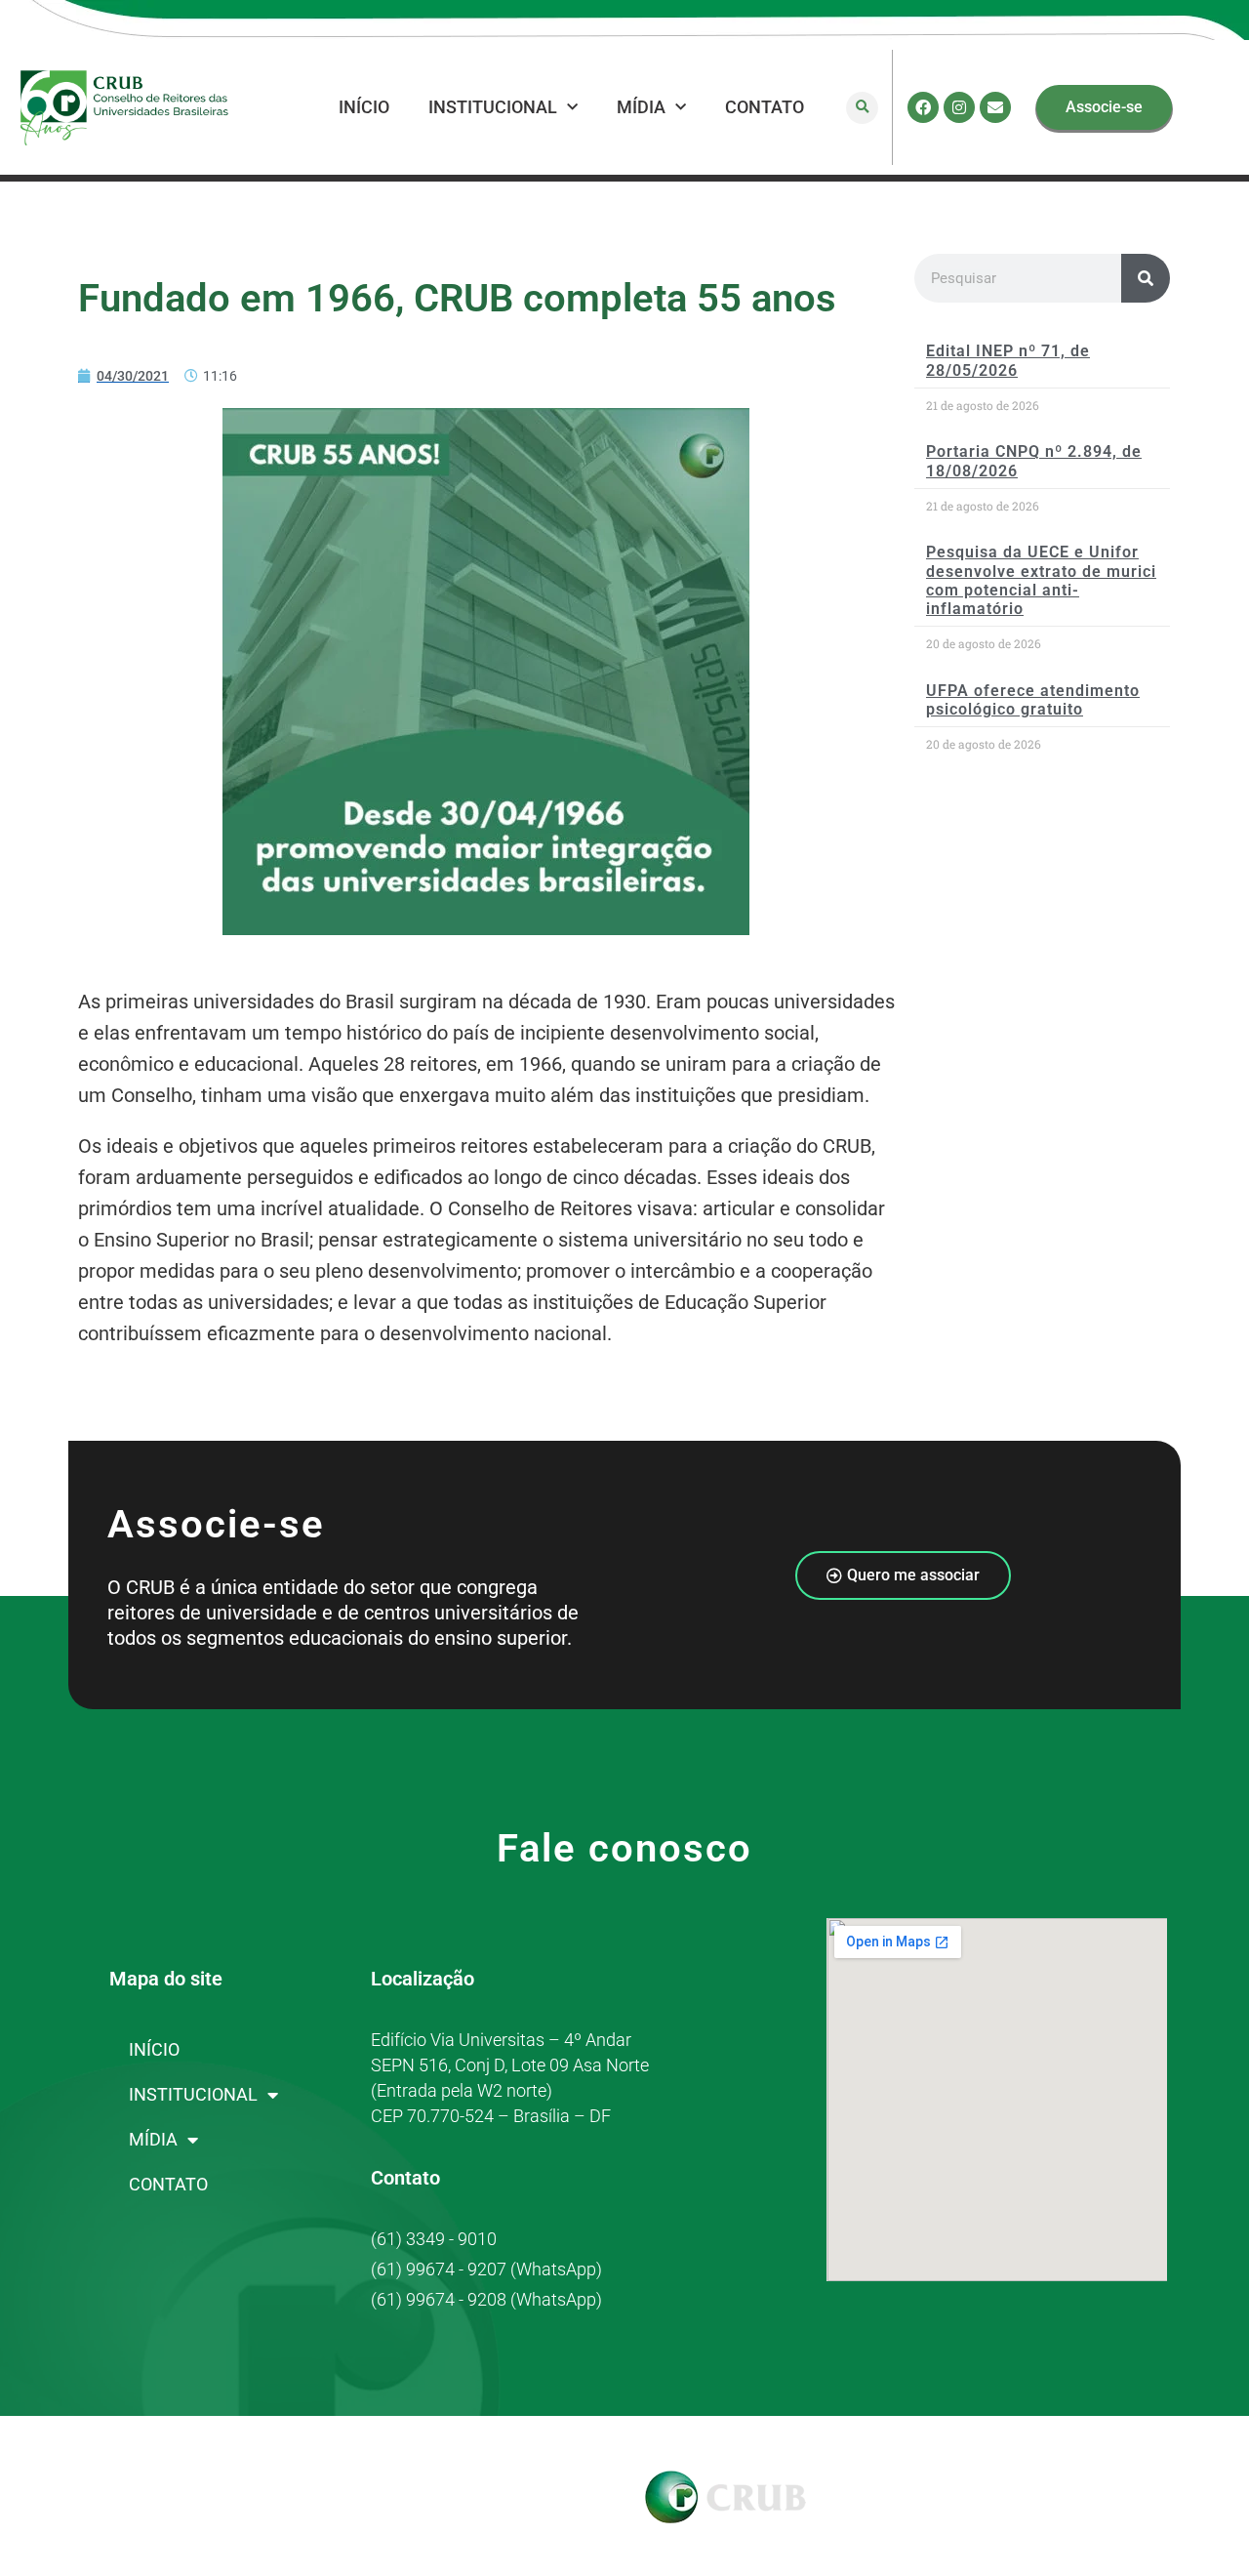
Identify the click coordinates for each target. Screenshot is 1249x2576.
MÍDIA (641, 107)
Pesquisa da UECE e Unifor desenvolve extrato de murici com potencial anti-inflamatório (1041, 580)
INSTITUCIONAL (493, 107)
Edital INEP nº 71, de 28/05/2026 (1008, 360)
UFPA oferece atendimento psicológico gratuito (1033, 700)
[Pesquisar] (1146, 278)
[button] (862, 108)
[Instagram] (959, 107)
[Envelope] (995, 107)
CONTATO (765, 107)
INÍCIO (364, 107)
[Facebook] (923, 107)
